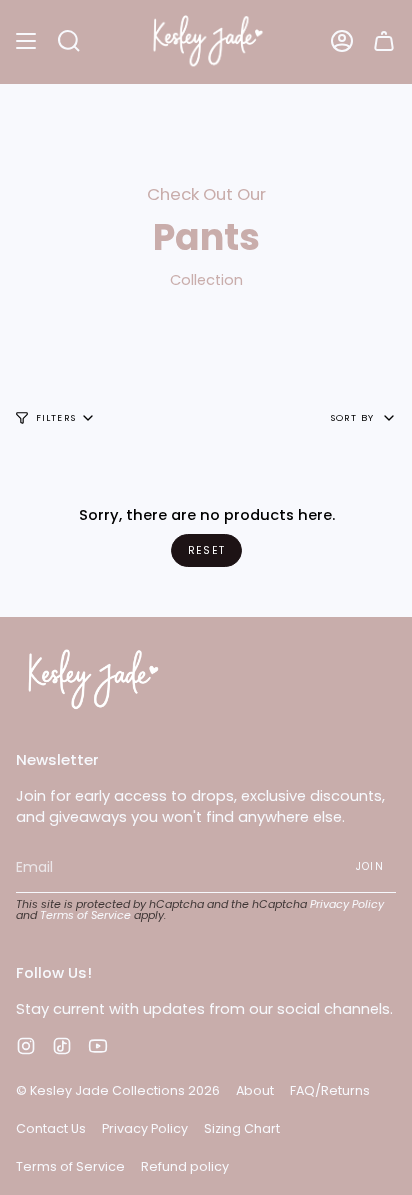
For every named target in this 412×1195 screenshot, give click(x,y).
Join (370, 866)
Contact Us (51, 1128)
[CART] (384, 41)
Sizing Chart (242, 1128)
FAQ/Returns (330, 1090)
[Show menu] (26, 41)
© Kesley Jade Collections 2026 (118, 1090)
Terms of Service (85, 915)
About (255, 1090)
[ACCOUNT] (342, 41)
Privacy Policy (347, 904)
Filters (56, 417)
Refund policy (185, 1166)
